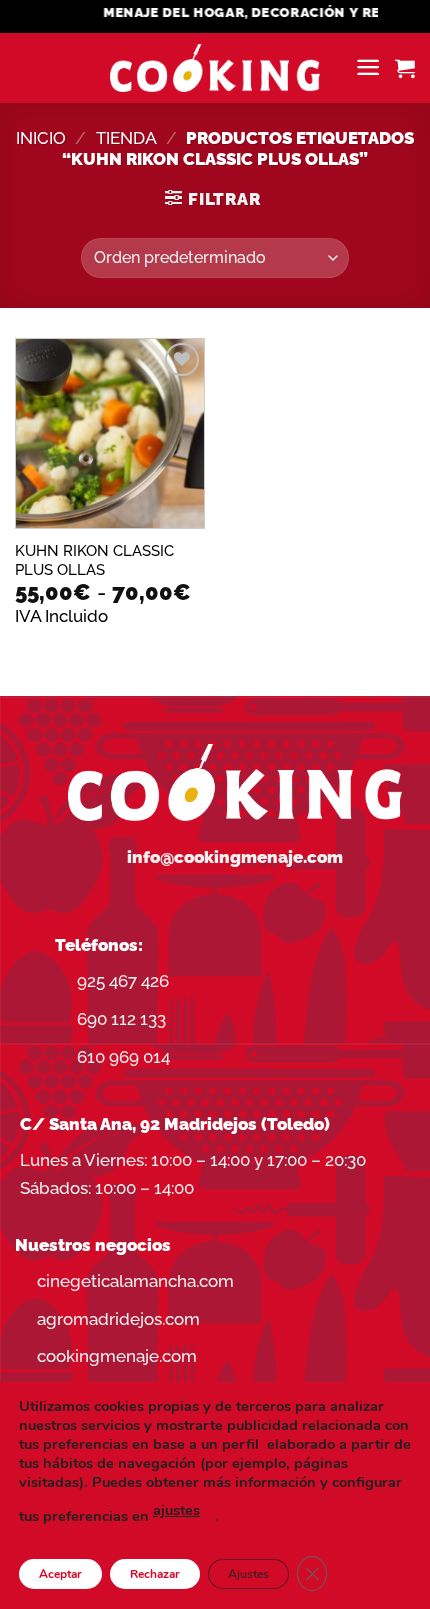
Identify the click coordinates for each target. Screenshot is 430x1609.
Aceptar (60, 1574)
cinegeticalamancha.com (135, 1281)
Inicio (41, 138)
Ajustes (248, 1574)
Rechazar (155, 1574)
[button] (368, 67)
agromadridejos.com (118, 1319)
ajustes (176, 1510)
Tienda (126, 138)
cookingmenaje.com (117, 1356)
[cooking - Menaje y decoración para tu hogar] (215, 68)
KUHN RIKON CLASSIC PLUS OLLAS (94, 560)
